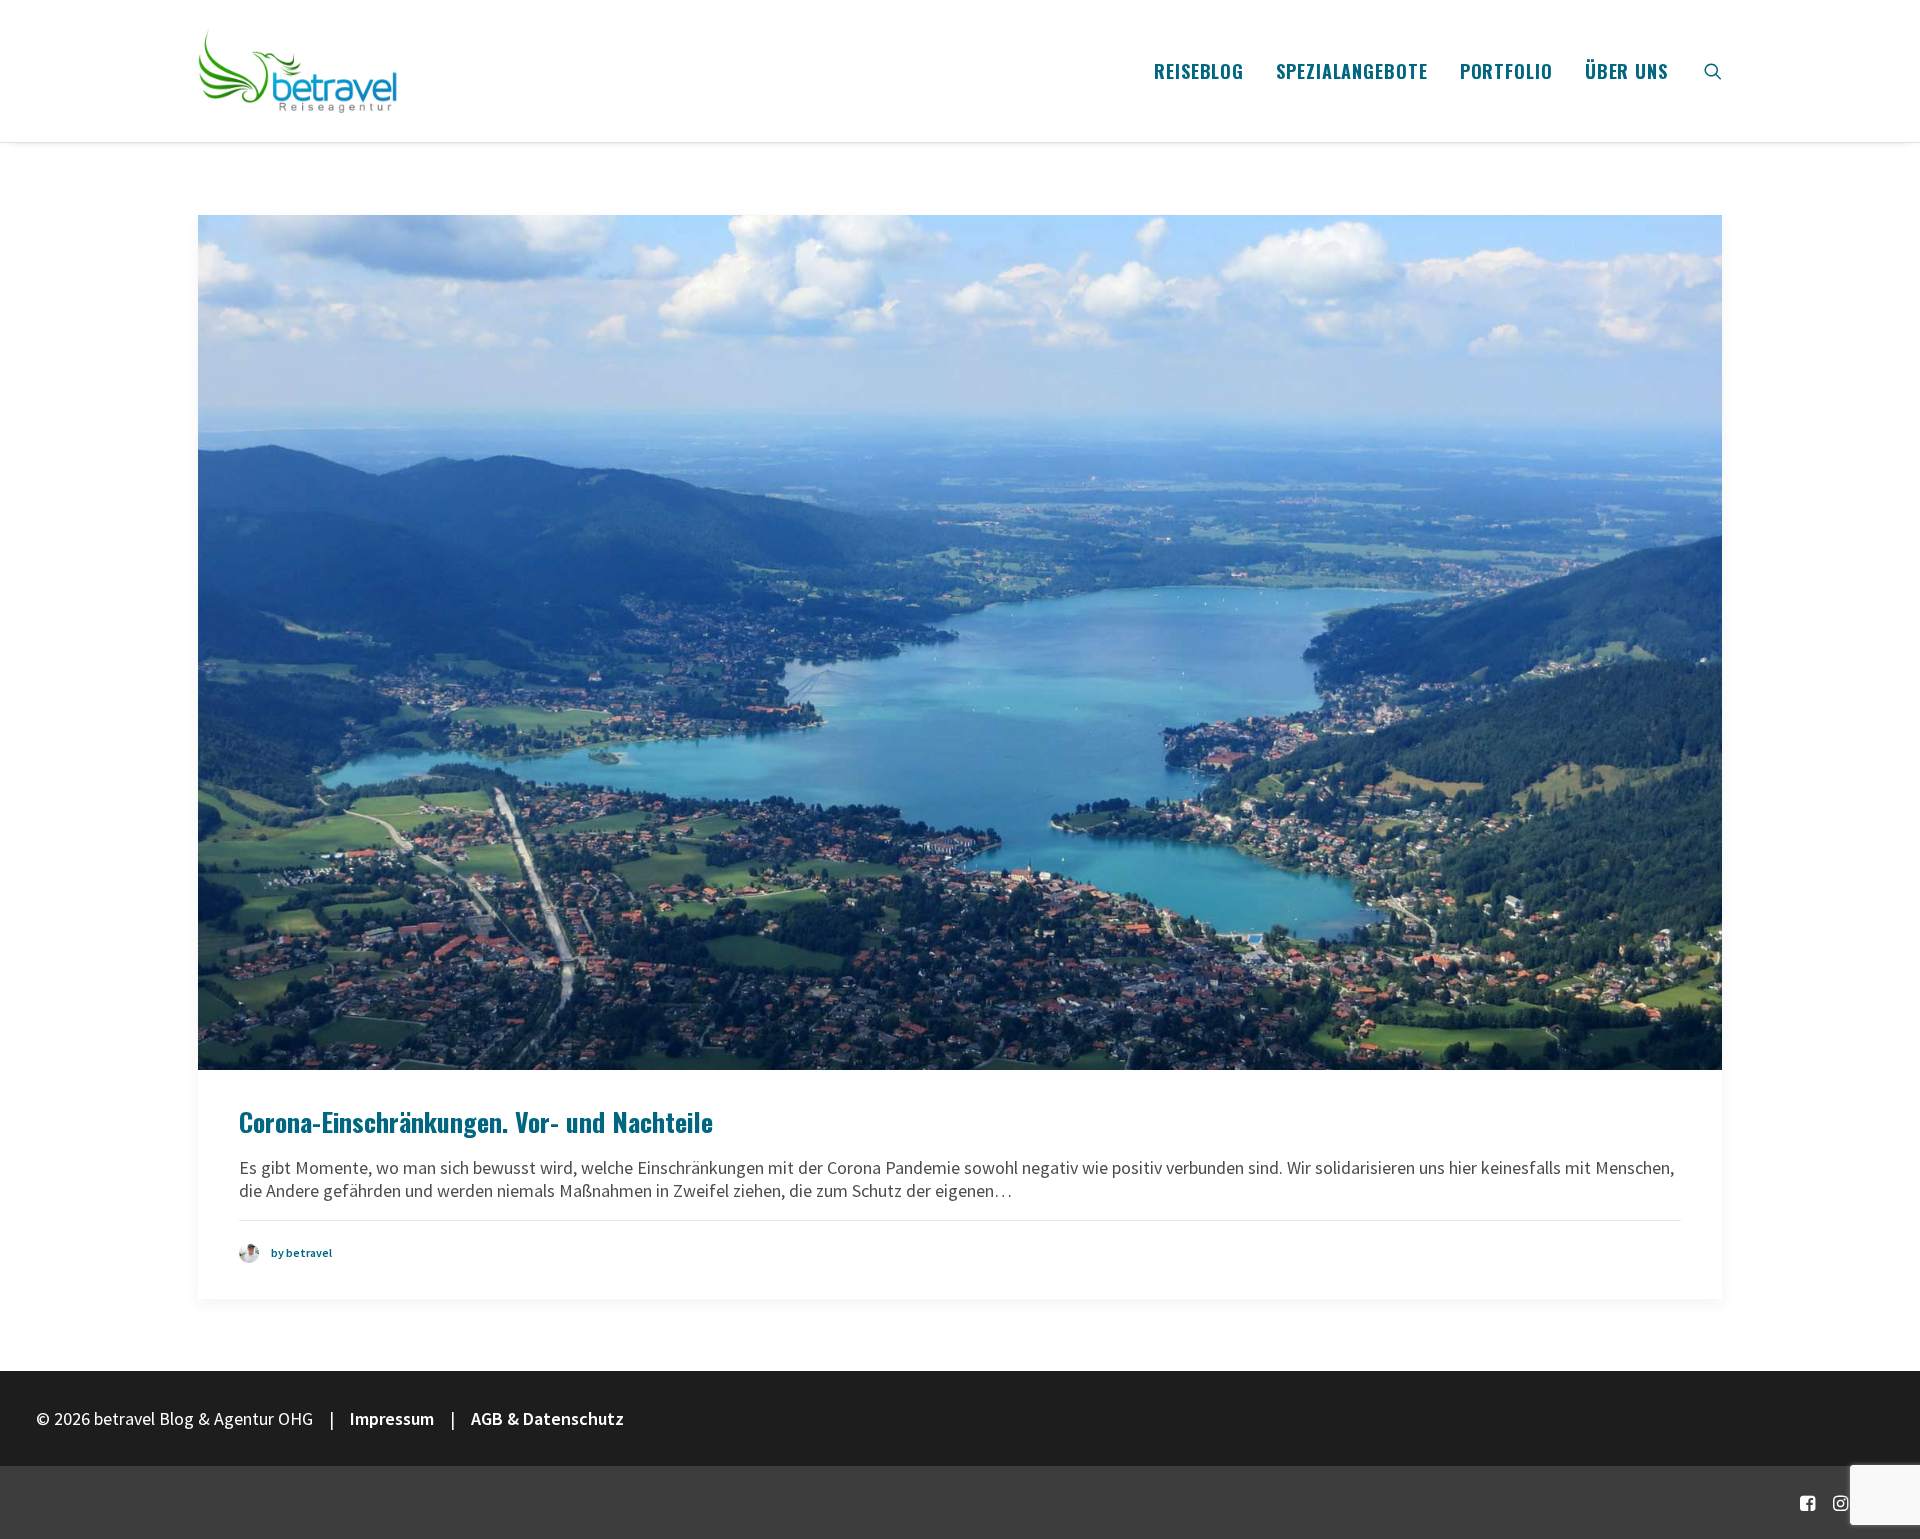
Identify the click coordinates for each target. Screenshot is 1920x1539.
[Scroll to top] (1879, 1456)
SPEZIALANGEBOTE (1352, 71)
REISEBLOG (1199, 71)
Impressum (392, 1418)
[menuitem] (1199, 71)
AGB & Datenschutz (547, 1418)
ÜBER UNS (1626, 71)
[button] (1713, 71)
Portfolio (1506, 71)
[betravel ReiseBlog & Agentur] (298, 71)
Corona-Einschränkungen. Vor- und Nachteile (476, 1121)
